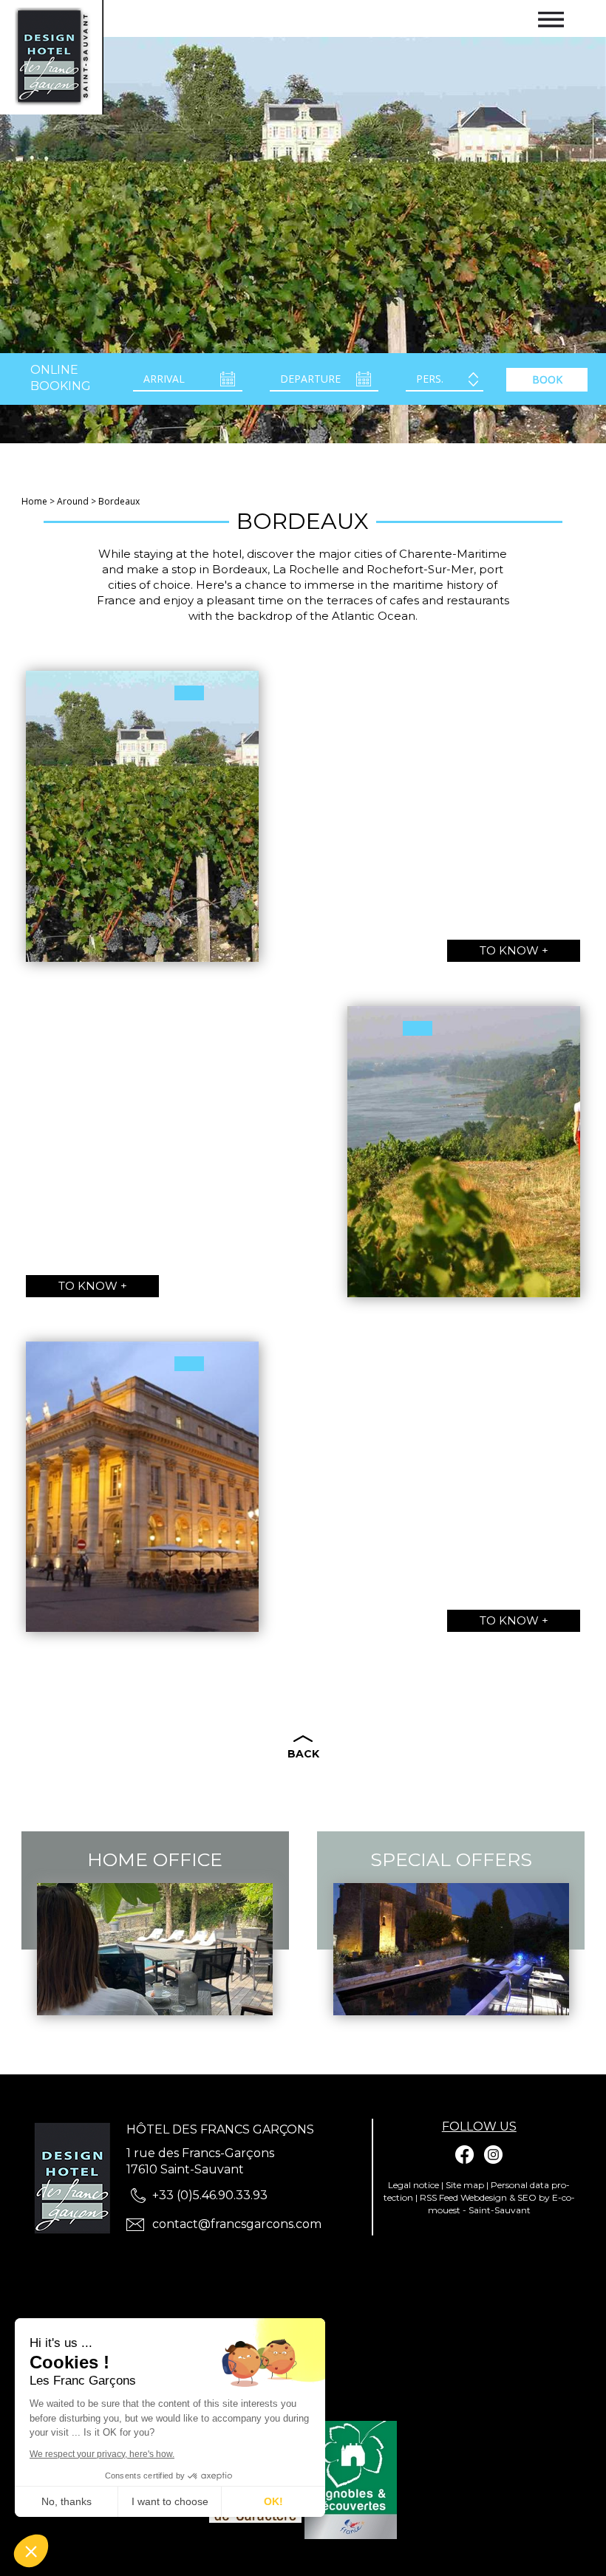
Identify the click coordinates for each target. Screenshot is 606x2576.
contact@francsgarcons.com (237, 2224)
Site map (465, 2185)
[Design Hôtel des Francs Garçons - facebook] (465, 2155)
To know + (514, 950)
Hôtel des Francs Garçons (220, 2129)
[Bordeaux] (52, 56)
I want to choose (170, 2501)
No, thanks (67, 2501)
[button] (31, 2551)
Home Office (155, 1859)
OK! (273, 2501)
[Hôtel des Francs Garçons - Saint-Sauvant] (76, 2179)
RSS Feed (439, 2197)
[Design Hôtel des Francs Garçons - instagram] (493, 2155)
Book (547, 379)
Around (73, 501)
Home (34, 501)
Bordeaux (119, 501)
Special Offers (451, 1859)
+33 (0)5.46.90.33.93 (210, 2195)
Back (303, 1754)
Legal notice (413, 2185)
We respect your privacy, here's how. (102, 2454)
